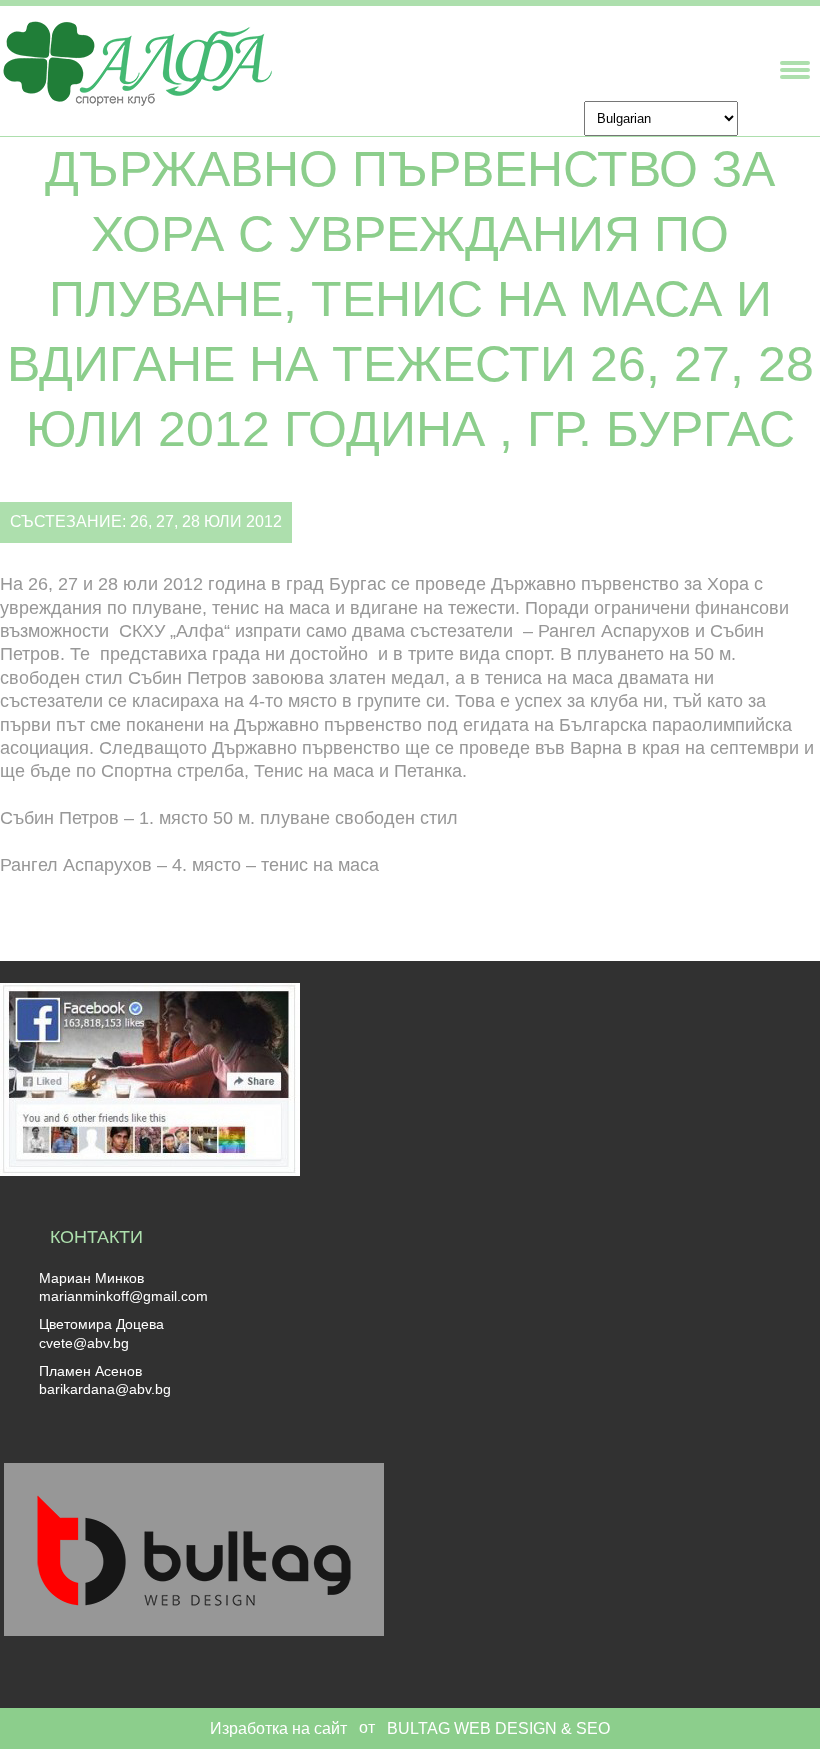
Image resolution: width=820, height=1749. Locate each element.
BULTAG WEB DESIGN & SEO (498, 1728)
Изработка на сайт (278, 1728)
